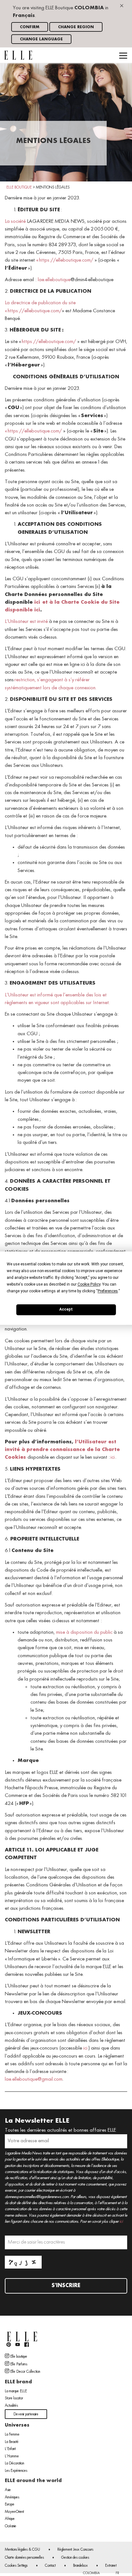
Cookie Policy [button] (89, 1284)
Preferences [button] (108, 1291)
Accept (66, 1309)
